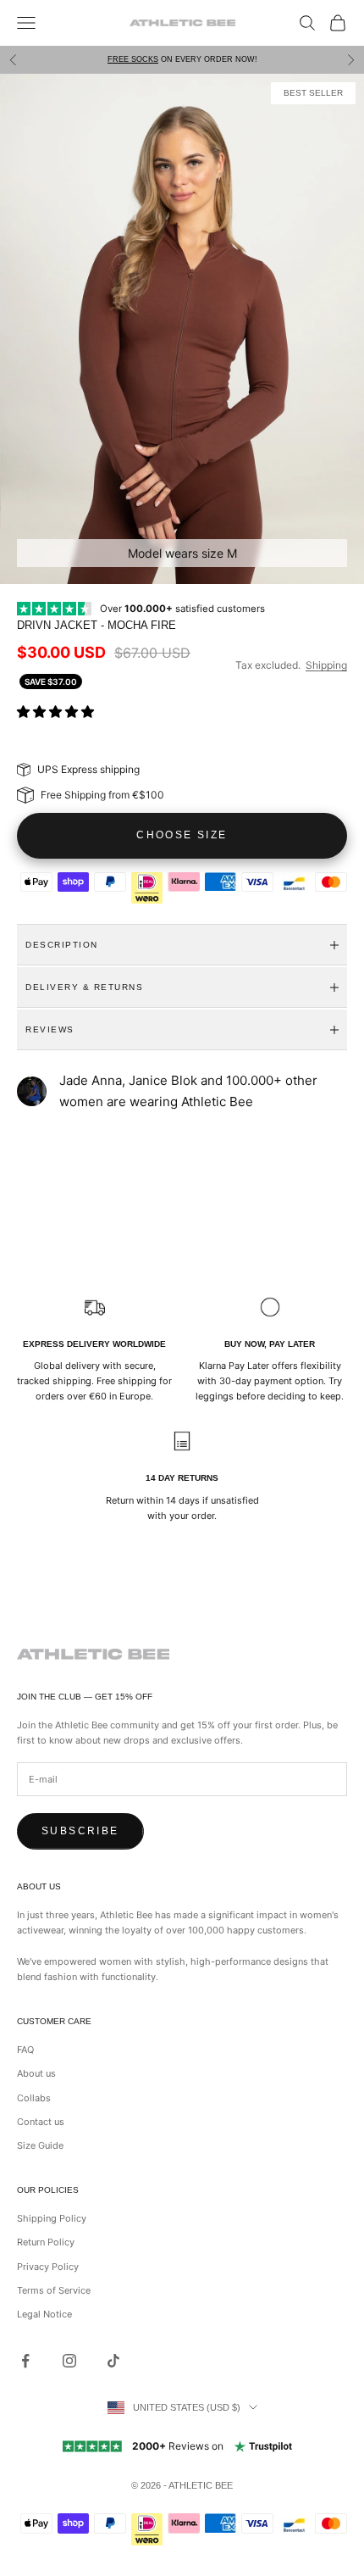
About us (36, 2073)
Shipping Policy (52, 2218)
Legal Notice (44, 2314)
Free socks (133, 59)
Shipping (326, 665)
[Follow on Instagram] (69, 2361)
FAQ (25, 2050)
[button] (57, 712)
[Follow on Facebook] (25, 2361)
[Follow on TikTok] (113, 2361)
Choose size (182, 835)
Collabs (34, 2098)
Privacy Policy (48, 2267)
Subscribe (80, 1831)
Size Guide (40, 2145)
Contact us (41, 2122)
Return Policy (46, 2242)
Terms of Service (54, 2290)
